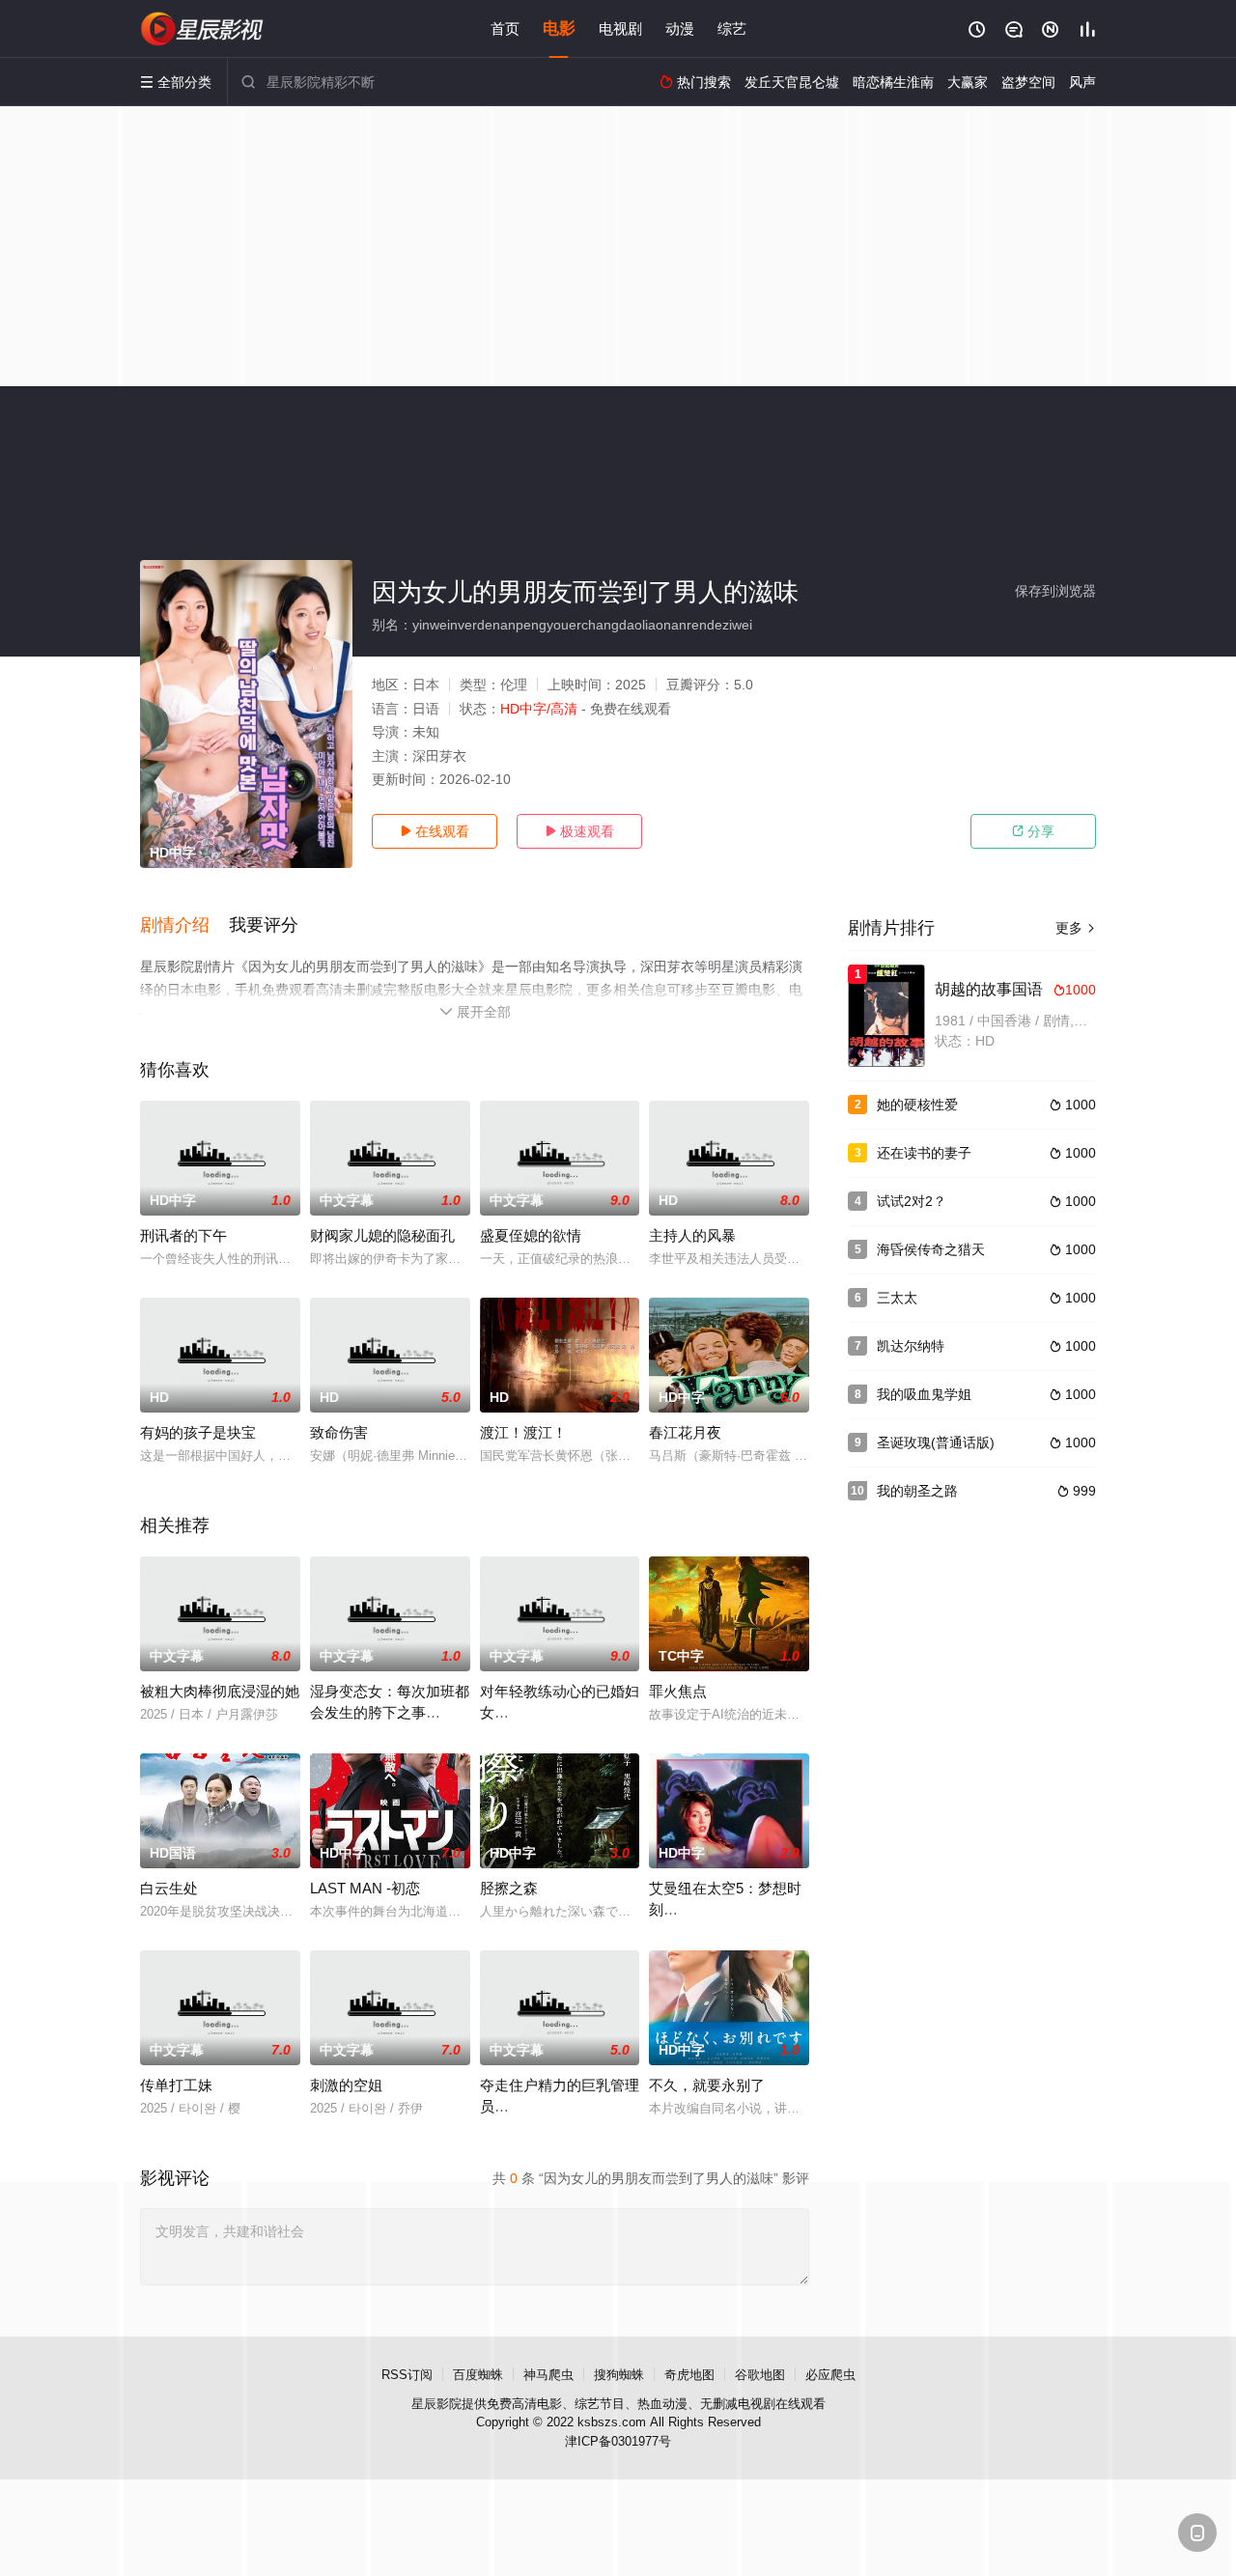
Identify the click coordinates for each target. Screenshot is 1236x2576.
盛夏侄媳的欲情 (531, 1235)
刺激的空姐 (346, 2085)
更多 (1076, 928)
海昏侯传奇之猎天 (931, 1249)
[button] (184, 926)
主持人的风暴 (692, 1235)
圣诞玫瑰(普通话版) (936, 1442)
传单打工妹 (176, 2085)
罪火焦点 (678, 1691)
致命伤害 (339, 1432)
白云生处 (169, 1888)
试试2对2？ (912, 1201)
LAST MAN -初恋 (365, 1888)
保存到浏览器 (1055, 591)
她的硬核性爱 (917, 1105)
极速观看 (579, 831)
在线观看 (435, 831)
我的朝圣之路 (917, 1491)
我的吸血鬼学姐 (924, 1394)
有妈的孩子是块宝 (198, 1432)
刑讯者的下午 (183, 1235)
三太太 (897, 1298)
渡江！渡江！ (523, 1432)
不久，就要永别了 (707, 2085)
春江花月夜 (685, 1432)
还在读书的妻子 (924, 1153)
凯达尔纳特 (911, 1346)
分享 (1033, 831)
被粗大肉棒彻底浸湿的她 (220, 1691)
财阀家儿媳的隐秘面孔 (382, 1235)
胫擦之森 (509, 1888)
